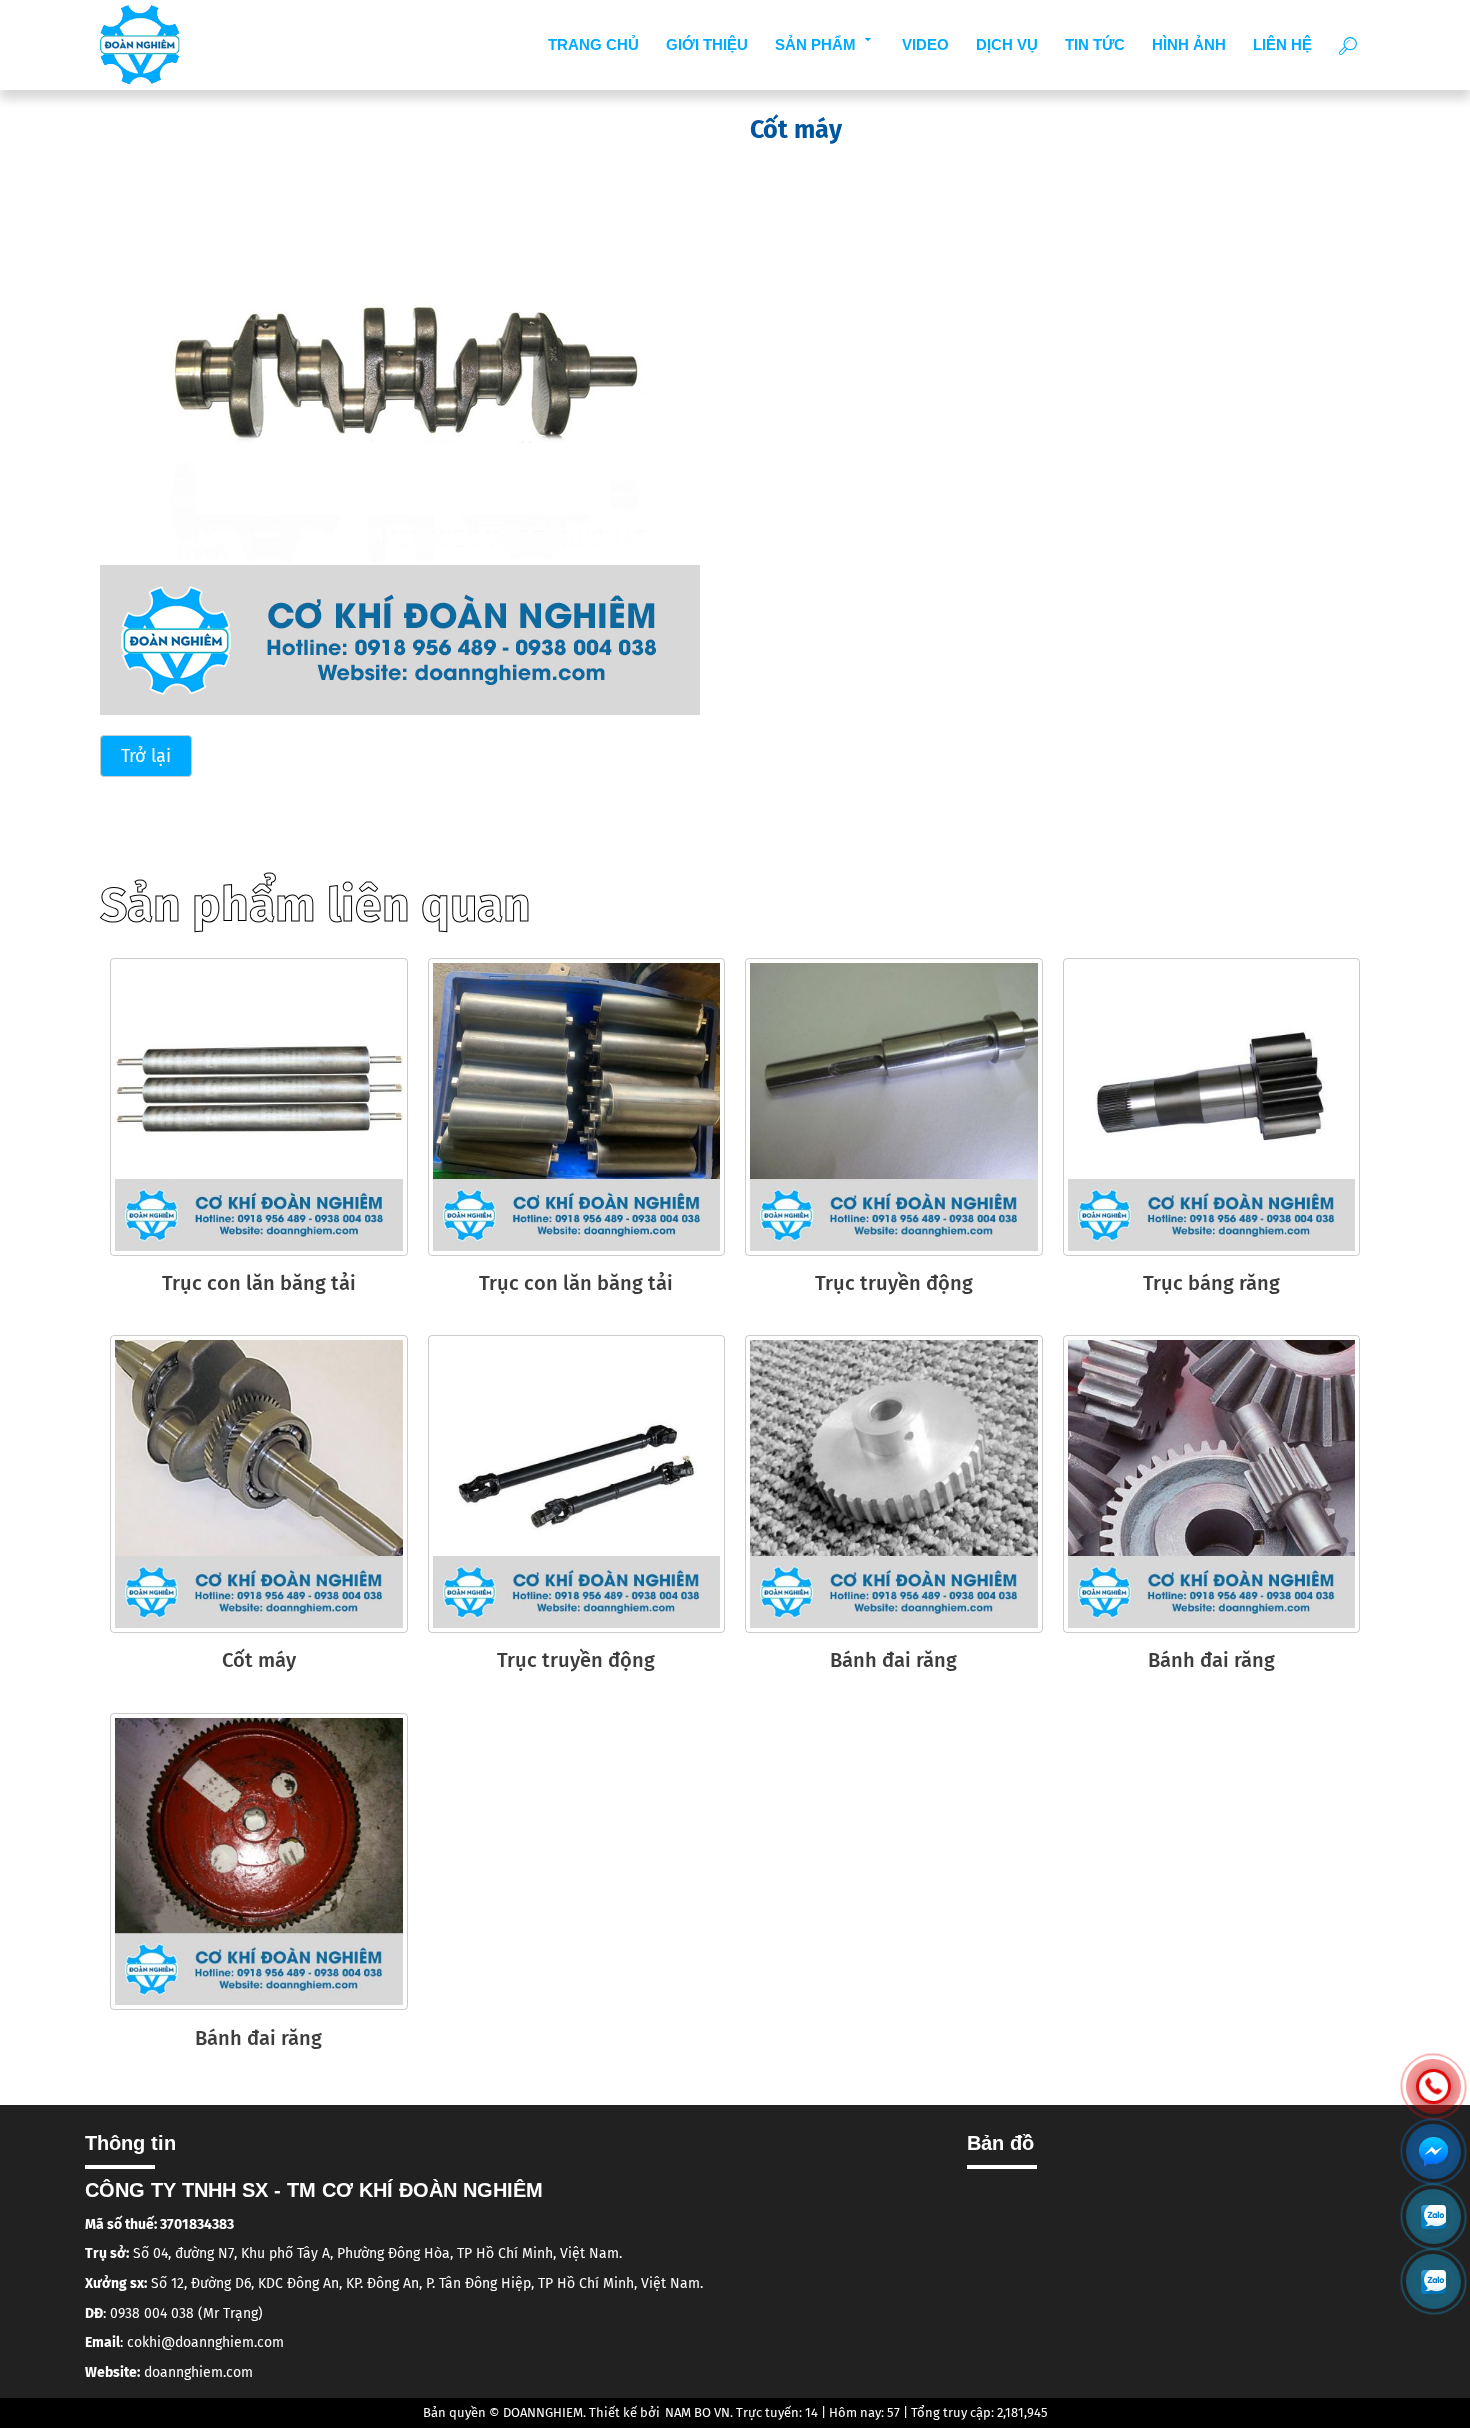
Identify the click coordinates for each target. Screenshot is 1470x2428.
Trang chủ (593, 44)
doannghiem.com (198, 2372)
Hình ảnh (1189, 44)
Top (1434, 2353)
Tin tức (1095, 44)
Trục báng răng (1211, 1283)
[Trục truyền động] (894, 1107)
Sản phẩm (815, 44)
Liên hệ (1282, 44)
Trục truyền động (894, 1283)
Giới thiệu (707, 44)
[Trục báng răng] (1212, 1107)
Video (925, 44)
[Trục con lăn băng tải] (259, 1107)
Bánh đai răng (893, 1660)
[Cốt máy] (400, 414)
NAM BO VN (697, 2412)
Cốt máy (259, 1660)
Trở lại (146, 756)
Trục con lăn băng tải (259, 1283)
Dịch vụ (1007, 44)
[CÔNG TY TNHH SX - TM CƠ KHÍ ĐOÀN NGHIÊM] (140, 45)
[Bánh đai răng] (894, 1484)
